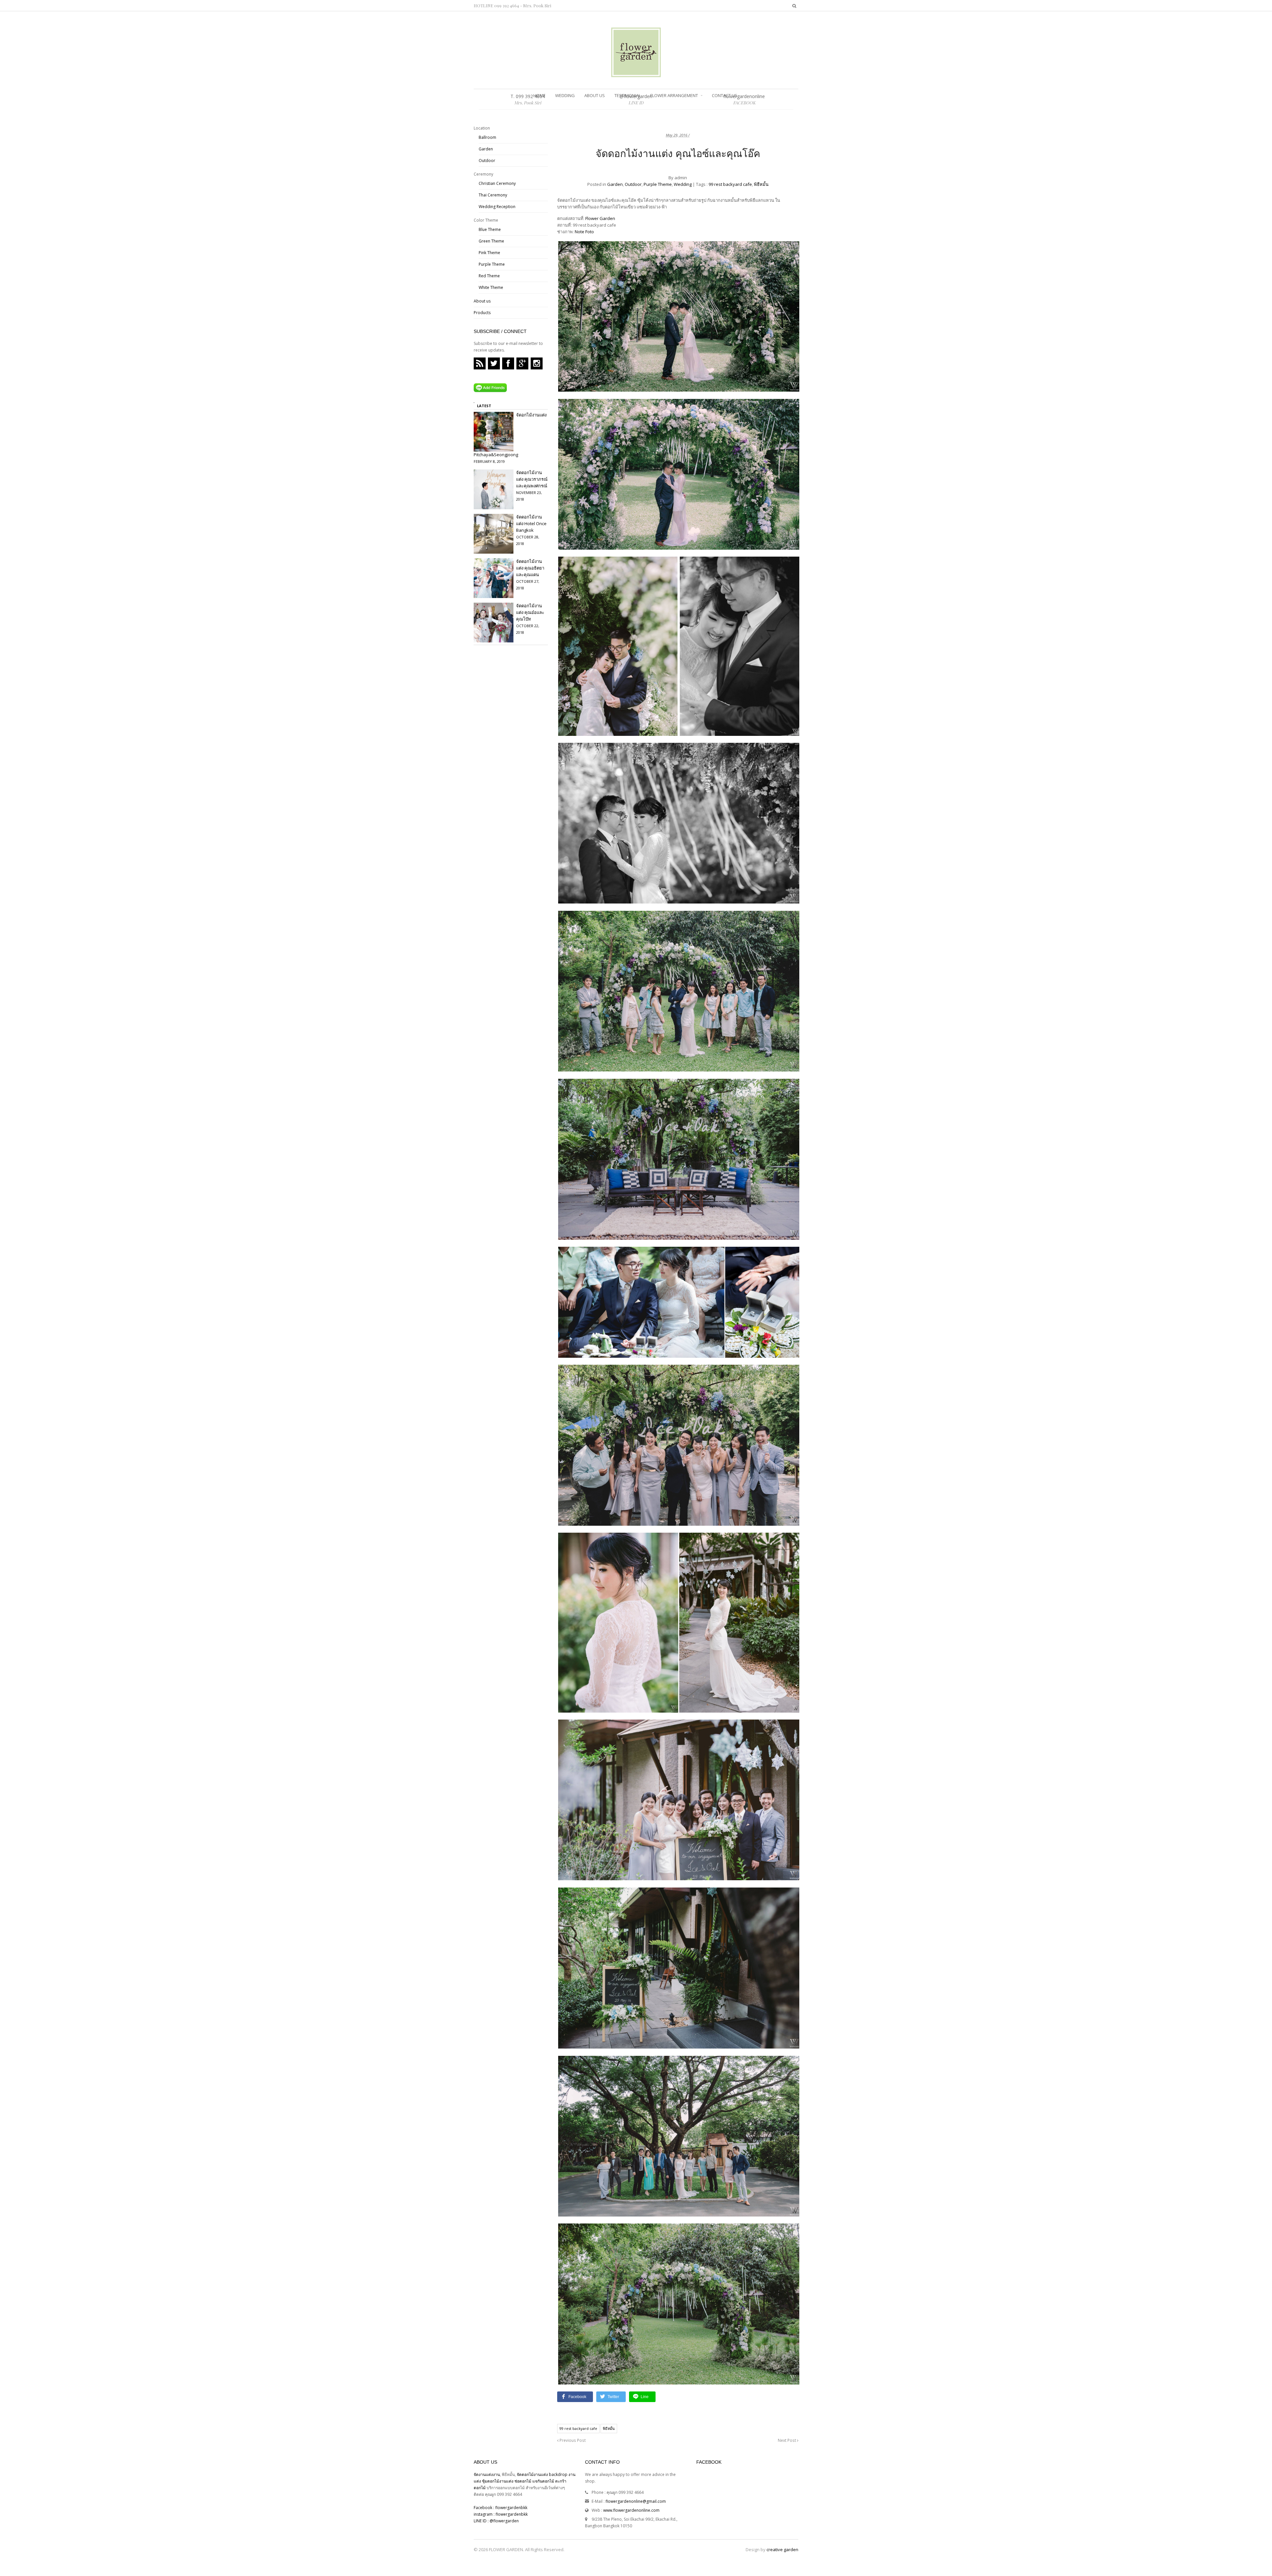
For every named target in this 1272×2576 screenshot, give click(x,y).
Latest (484, 406)
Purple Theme (658, 184)
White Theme (491, 287)
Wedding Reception (497, 207)
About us (595, 95)
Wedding (565, 95)
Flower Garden (600, 218)
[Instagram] (537, 363)
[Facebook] (508, 363)
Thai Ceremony (493, 195)
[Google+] (522, 363)
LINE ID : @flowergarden (496, 2521)
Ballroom (487, 137)
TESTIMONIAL (628, 95)
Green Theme (491, 241)
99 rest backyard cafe (730, 184)
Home (539, 95)
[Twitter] (494, 363)
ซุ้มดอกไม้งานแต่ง (498, 2481)
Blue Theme (490, 229)
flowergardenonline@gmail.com (636, 2501)
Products (482, 313)
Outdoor (633, 184)
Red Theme (489, 276)
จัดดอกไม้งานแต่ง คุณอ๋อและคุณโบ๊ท (530, 612)
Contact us (725, 95)
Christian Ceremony (497, 183)
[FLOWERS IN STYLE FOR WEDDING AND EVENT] (636, 74)
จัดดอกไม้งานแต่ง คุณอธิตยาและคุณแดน (530, 568)
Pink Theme (489, 253)
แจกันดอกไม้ (544, 2481)
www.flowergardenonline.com (631, 2510)
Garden (615, 184)
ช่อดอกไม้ (523, 2481)
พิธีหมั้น (761, 184)
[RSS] (480, 363)
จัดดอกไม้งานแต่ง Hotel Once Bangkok (531, 523)
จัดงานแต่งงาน (487, 2474)
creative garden (782, 2549)
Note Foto (584, 232)
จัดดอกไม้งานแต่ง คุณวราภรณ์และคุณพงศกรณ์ (532, 479)
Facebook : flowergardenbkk (501, 2508)
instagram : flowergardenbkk (501, 2514)
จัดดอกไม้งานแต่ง (532, 2474)
